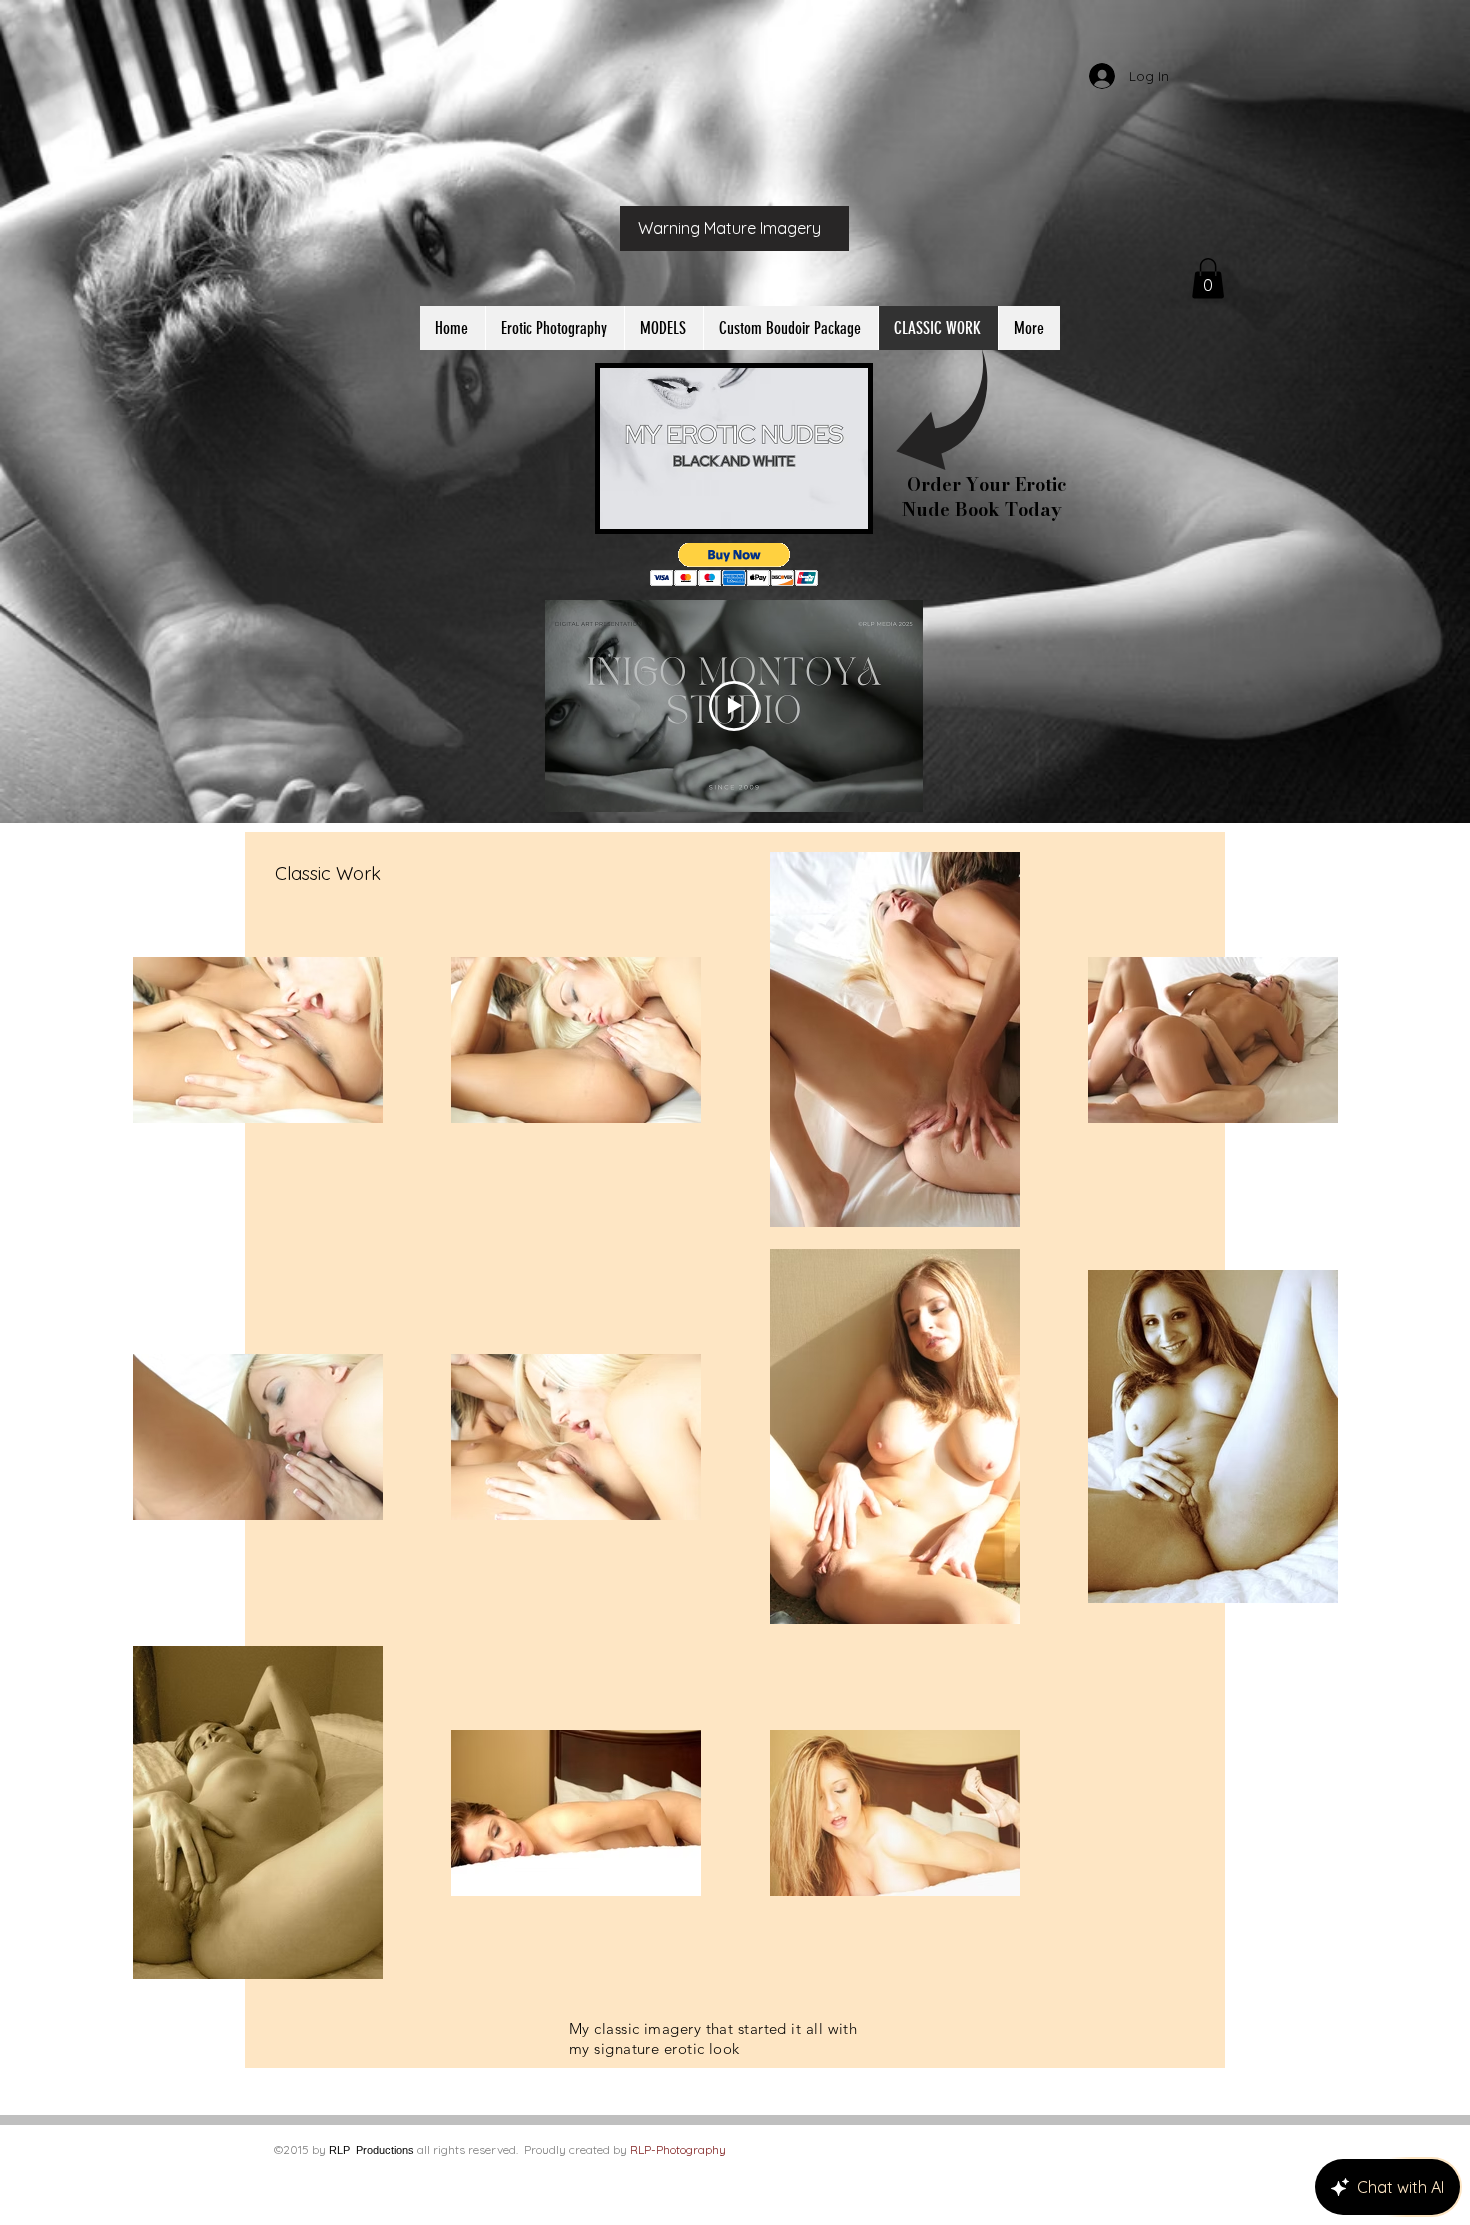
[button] (1208, 278)
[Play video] (734, 706)
